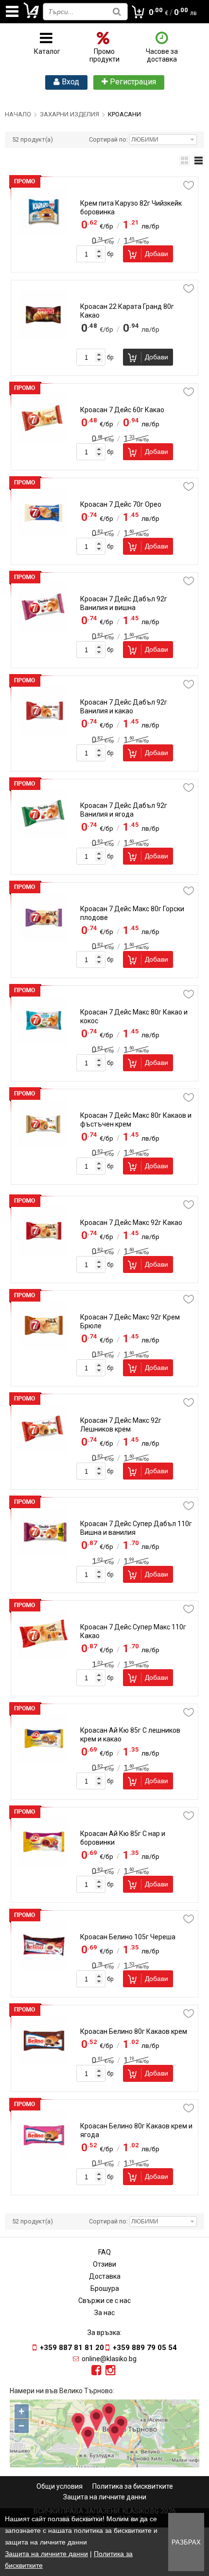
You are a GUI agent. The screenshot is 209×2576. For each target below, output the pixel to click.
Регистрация (132, 82)
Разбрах (186, 2542)
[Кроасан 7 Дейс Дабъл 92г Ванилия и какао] (44, 733)
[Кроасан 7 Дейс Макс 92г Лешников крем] (44, 1451)
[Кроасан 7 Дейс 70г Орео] (44, 535)
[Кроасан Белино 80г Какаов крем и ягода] (44, 2157)
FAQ (104, 2252)
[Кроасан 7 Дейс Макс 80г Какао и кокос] (44, 1043)
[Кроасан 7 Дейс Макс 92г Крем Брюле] (44, 1348)
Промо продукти (104, 55)
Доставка (105, 2276)
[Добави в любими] (189, 185)
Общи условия (60, 2486)
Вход (70, 82)
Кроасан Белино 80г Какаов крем (134, 2031)
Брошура (105, 2288)
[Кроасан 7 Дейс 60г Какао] (44, 440)
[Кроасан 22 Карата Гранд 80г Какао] (44, 337)
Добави (157, 254)
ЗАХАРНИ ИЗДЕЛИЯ (70, 114)
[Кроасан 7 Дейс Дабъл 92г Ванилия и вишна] (44, 629)
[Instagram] (111, 2370)
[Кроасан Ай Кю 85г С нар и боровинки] (44, 1864)
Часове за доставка (162, 55)
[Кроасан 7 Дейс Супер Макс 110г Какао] (44, 1658)
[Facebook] (96, 2370)
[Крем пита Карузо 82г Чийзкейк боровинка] (44, 234)
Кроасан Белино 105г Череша (128, 1937)
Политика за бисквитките (133, 2486)
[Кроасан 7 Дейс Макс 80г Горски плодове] (44, 939)
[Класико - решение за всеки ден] (32, 16)
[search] (117, 11)
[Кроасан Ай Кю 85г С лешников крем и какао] (44, 1761)
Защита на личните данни (105, 2497)
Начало (18, 114)
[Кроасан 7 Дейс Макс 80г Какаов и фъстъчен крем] (44, 1146)
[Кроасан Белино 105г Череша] (44, 1967)
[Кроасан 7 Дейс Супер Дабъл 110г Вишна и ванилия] (44, 1554)
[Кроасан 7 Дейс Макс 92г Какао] (44, 1253)
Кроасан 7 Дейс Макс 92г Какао (131, 1223)
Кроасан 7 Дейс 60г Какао (122, 410)
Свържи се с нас (104, 2301)
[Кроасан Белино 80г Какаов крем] (44, 2062)
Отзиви (104, 2264)
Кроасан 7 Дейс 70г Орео (121, 504)
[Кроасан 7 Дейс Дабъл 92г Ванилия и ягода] (44, 836)
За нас (104, 2313)
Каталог (47, 51)
